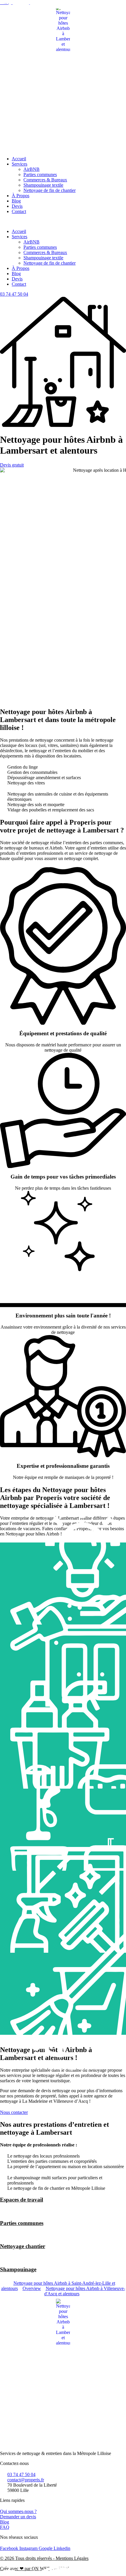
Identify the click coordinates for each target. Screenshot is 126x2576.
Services (19, 164)
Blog (16, 201)
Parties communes (40, 174)
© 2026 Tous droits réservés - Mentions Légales (44, 2558)
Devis (17, 206)
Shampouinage (18, 2269)
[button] (63, 222)
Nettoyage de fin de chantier (50, 190)
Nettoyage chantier (23, 2246)
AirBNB (31, 169)
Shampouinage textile (43, 185)
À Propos (21, 196)
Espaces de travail (22, 2200)
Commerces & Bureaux (45, 180)
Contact (19, 211)
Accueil (19, 159)
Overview (32, 2288)
